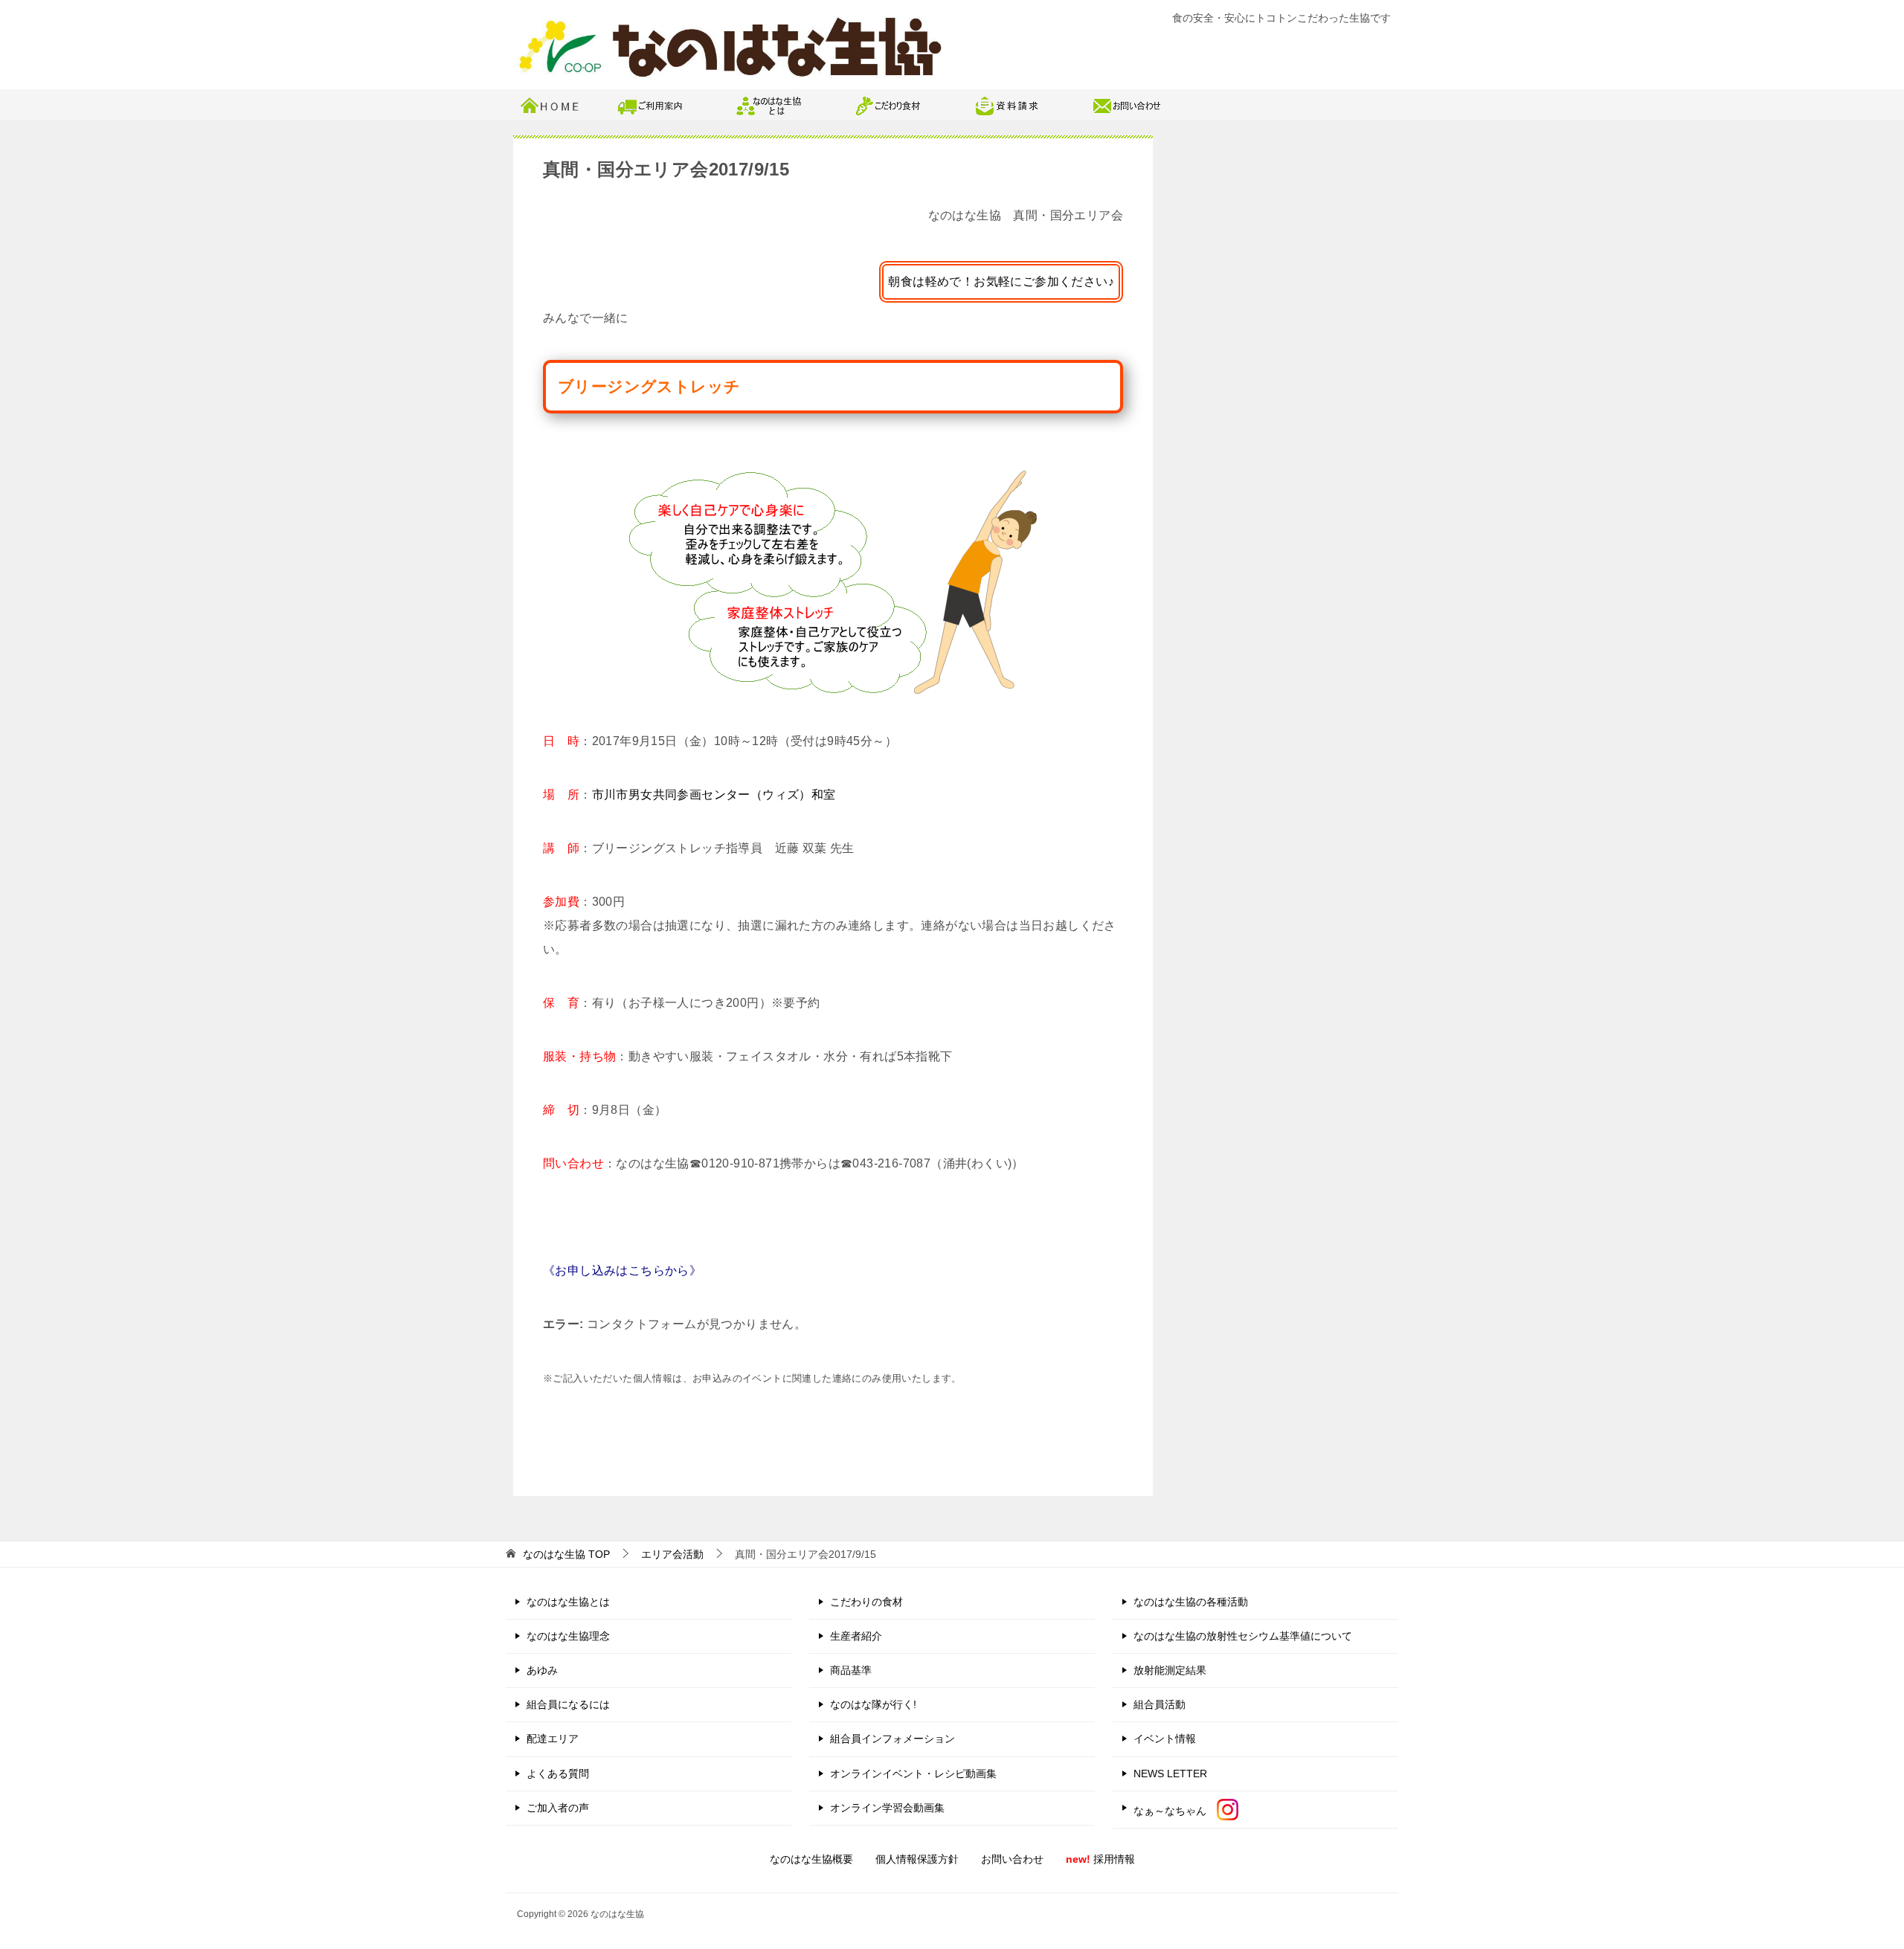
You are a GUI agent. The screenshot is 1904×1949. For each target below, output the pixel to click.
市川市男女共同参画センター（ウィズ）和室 (714, 795)
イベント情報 (1165, 1739)
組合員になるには (568, 1704)
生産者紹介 (856, 1636)
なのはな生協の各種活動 (1191, 1602)
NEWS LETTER (1170, 1774)
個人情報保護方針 (917, 1859)
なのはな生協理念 (568, 1636)
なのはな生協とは (568, 1602)
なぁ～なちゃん (1175, 1811)
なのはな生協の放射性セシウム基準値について (1243, 1636)
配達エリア (553, 1739)
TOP (566, 1554)
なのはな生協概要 (811, 1859)
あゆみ (542, 1670)
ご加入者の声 (558, 1808)
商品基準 (851, 1670)
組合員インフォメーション (892, 1739)
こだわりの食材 (866, 1602)
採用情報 (1100, 1859)
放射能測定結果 (1170, 1670)
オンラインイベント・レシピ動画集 (913, 1774)
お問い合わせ (1012, 1859)
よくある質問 (558, 1774)
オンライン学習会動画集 (887, 1808)
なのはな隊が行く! (873, 1704)
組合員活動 (1160, 1704)
